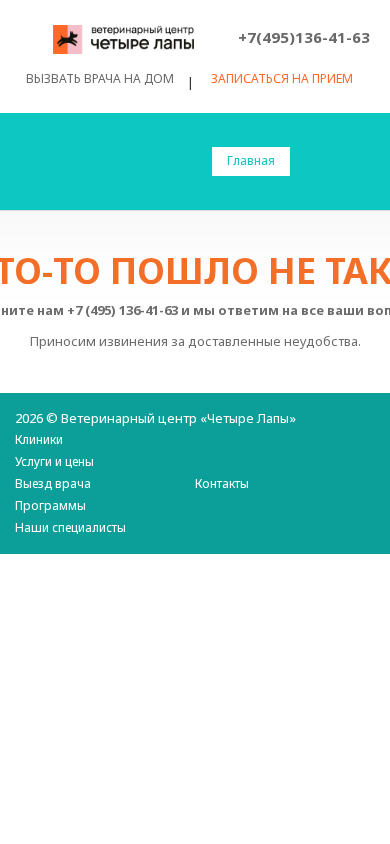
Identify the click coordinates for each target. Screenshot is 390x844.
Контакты (222, 483)
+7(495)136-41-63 (304, 37)
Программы (50, 505)
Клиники (39, 439)
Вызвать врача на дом (100, 78)
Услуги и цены (54, 461)
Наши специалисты (70, 527)
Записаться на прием (282, 79)
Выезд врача (53, 483)
